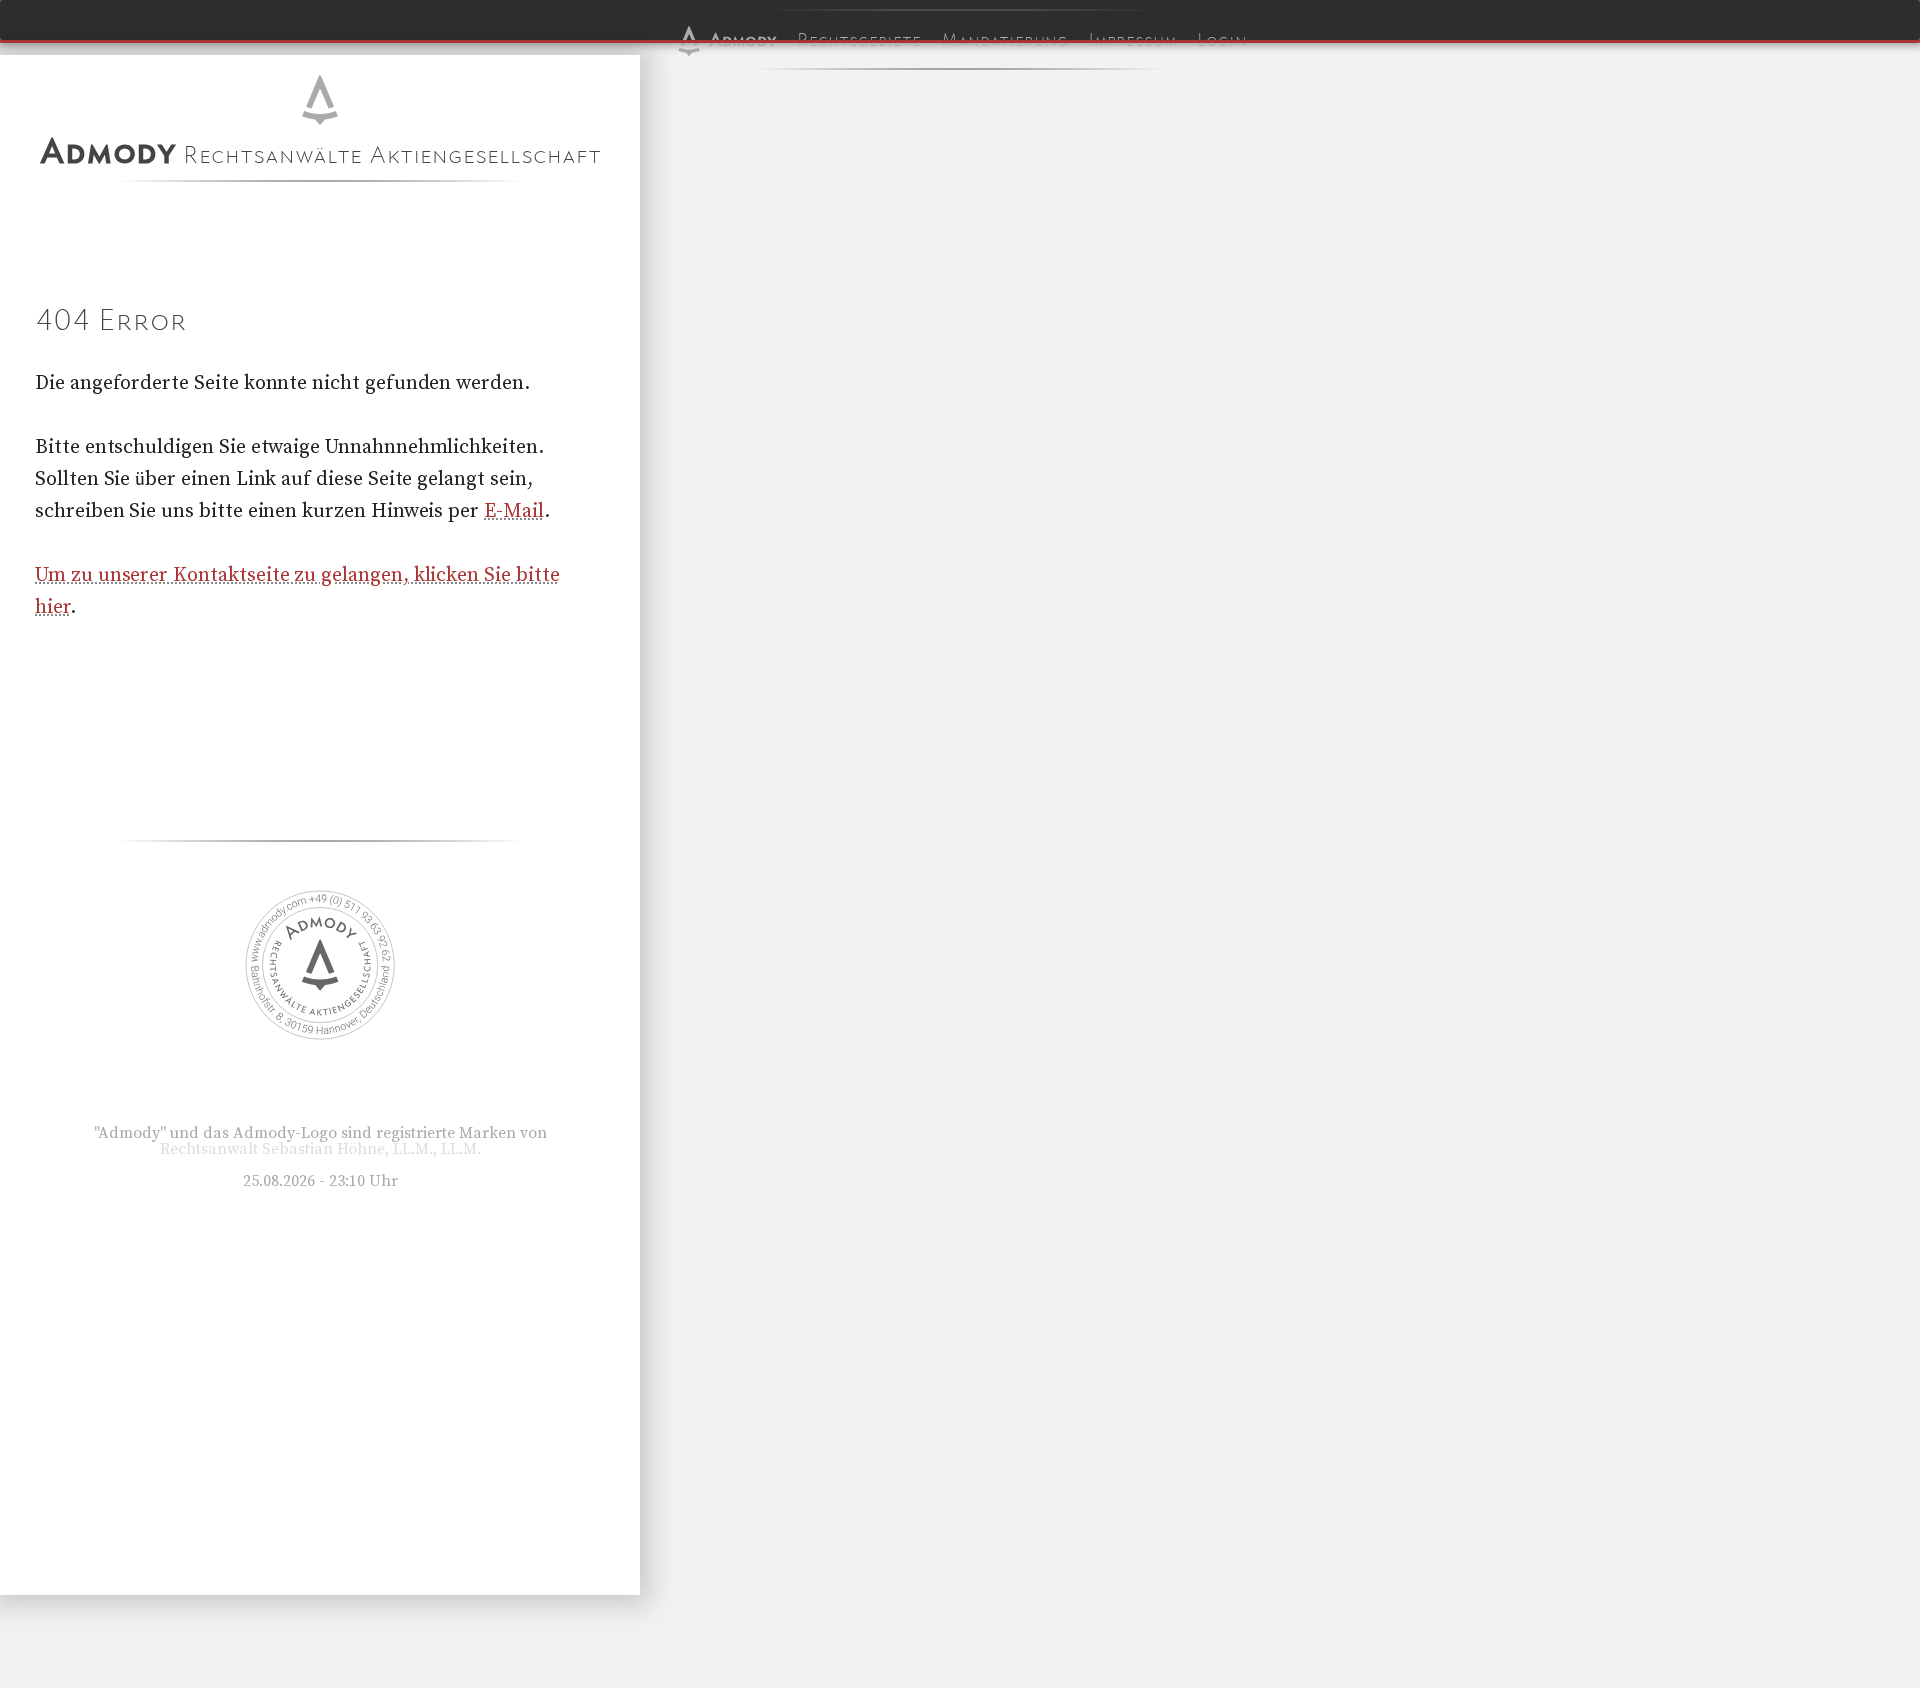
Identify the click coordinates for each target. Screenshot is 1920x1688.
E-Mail (514, 511)
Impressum (1132, 40)
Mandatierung (1004, 40)
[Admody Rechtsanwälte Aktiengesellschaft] (320, 1035)
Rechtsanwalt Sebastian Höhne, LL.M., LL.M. (320, 1149)
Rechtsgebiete (859, 40)
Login (1222, 40)
